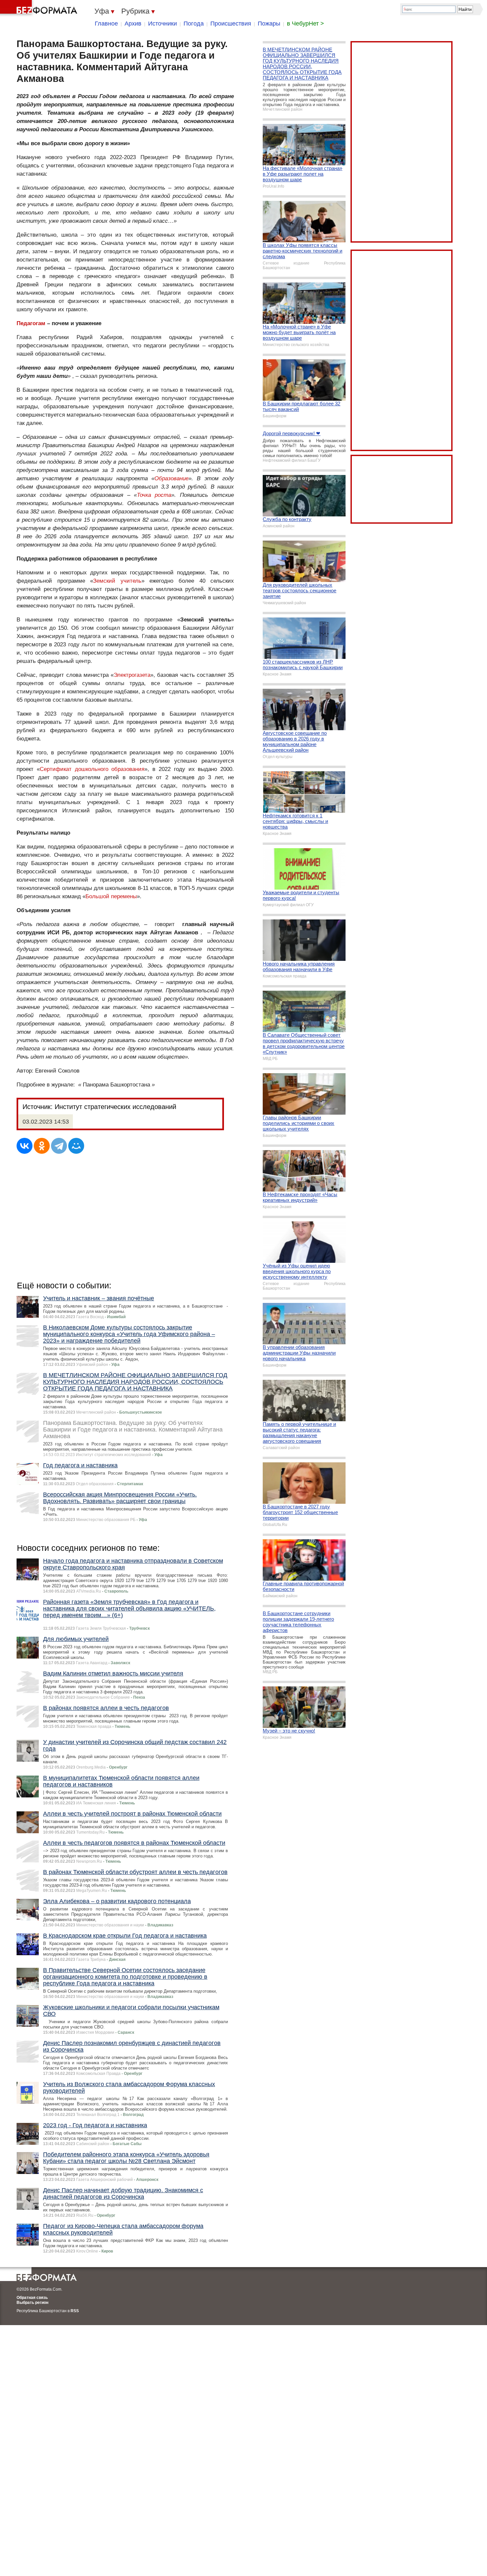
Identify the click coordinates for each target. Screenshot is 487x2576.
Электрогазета (132, 675)
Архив (133, 24)
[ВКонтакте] (25, 1146)
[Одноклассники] (42, 1146)
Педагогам (31, 323)
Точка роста (154, 495)
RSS (75, 2311)
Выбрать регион (32, 2303)
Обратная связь (32, 2298)
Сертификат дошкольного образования (92, 769)
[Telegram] (59, 1146)
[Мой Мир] (76, 1146)
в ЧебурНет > (305, 24)
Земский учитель (117, 581)
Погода (194, 24)
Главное (106, 24)
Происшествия (231, 24)
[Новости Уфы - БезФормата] (40, 8)
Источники (162, 24)
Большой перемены (111, 896)
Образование (171, 478)
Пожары (269, 24)
